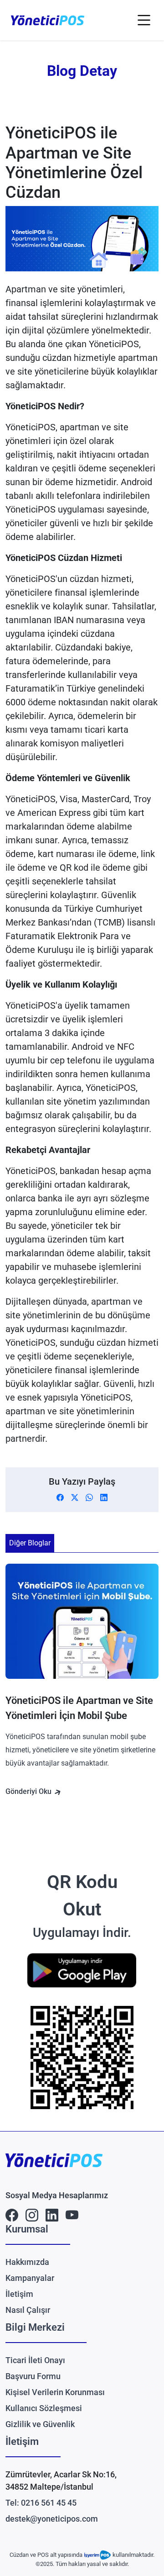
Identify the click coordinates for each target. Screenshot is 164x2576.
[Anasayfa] (48, 20)
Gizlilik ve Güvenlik (40, 2424)
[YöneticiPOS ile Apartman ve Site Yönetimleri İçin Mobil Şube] (82, 1629)
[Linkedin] (104, 1497)
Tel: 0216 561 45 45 (41, 2503)
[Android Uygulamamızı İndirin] (82, 1970)
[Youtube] (72, 2214)
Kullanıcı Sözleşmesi (44, 2408)
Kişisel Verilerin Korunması (55, 2392)
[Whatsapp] (89, 1497)
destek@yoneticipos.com (52, 2519)
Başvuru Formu (33, 2376)
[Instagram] (32, 2214)
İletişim (19, 2294)
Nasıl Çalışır (28, 2310)
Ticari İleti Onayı (35, 2360)
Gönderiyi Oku (29, 1791)
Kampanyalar (30, 2278)
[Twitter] (75, 1497)
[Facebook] (60, 1497)
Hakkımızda (27, 2262)
